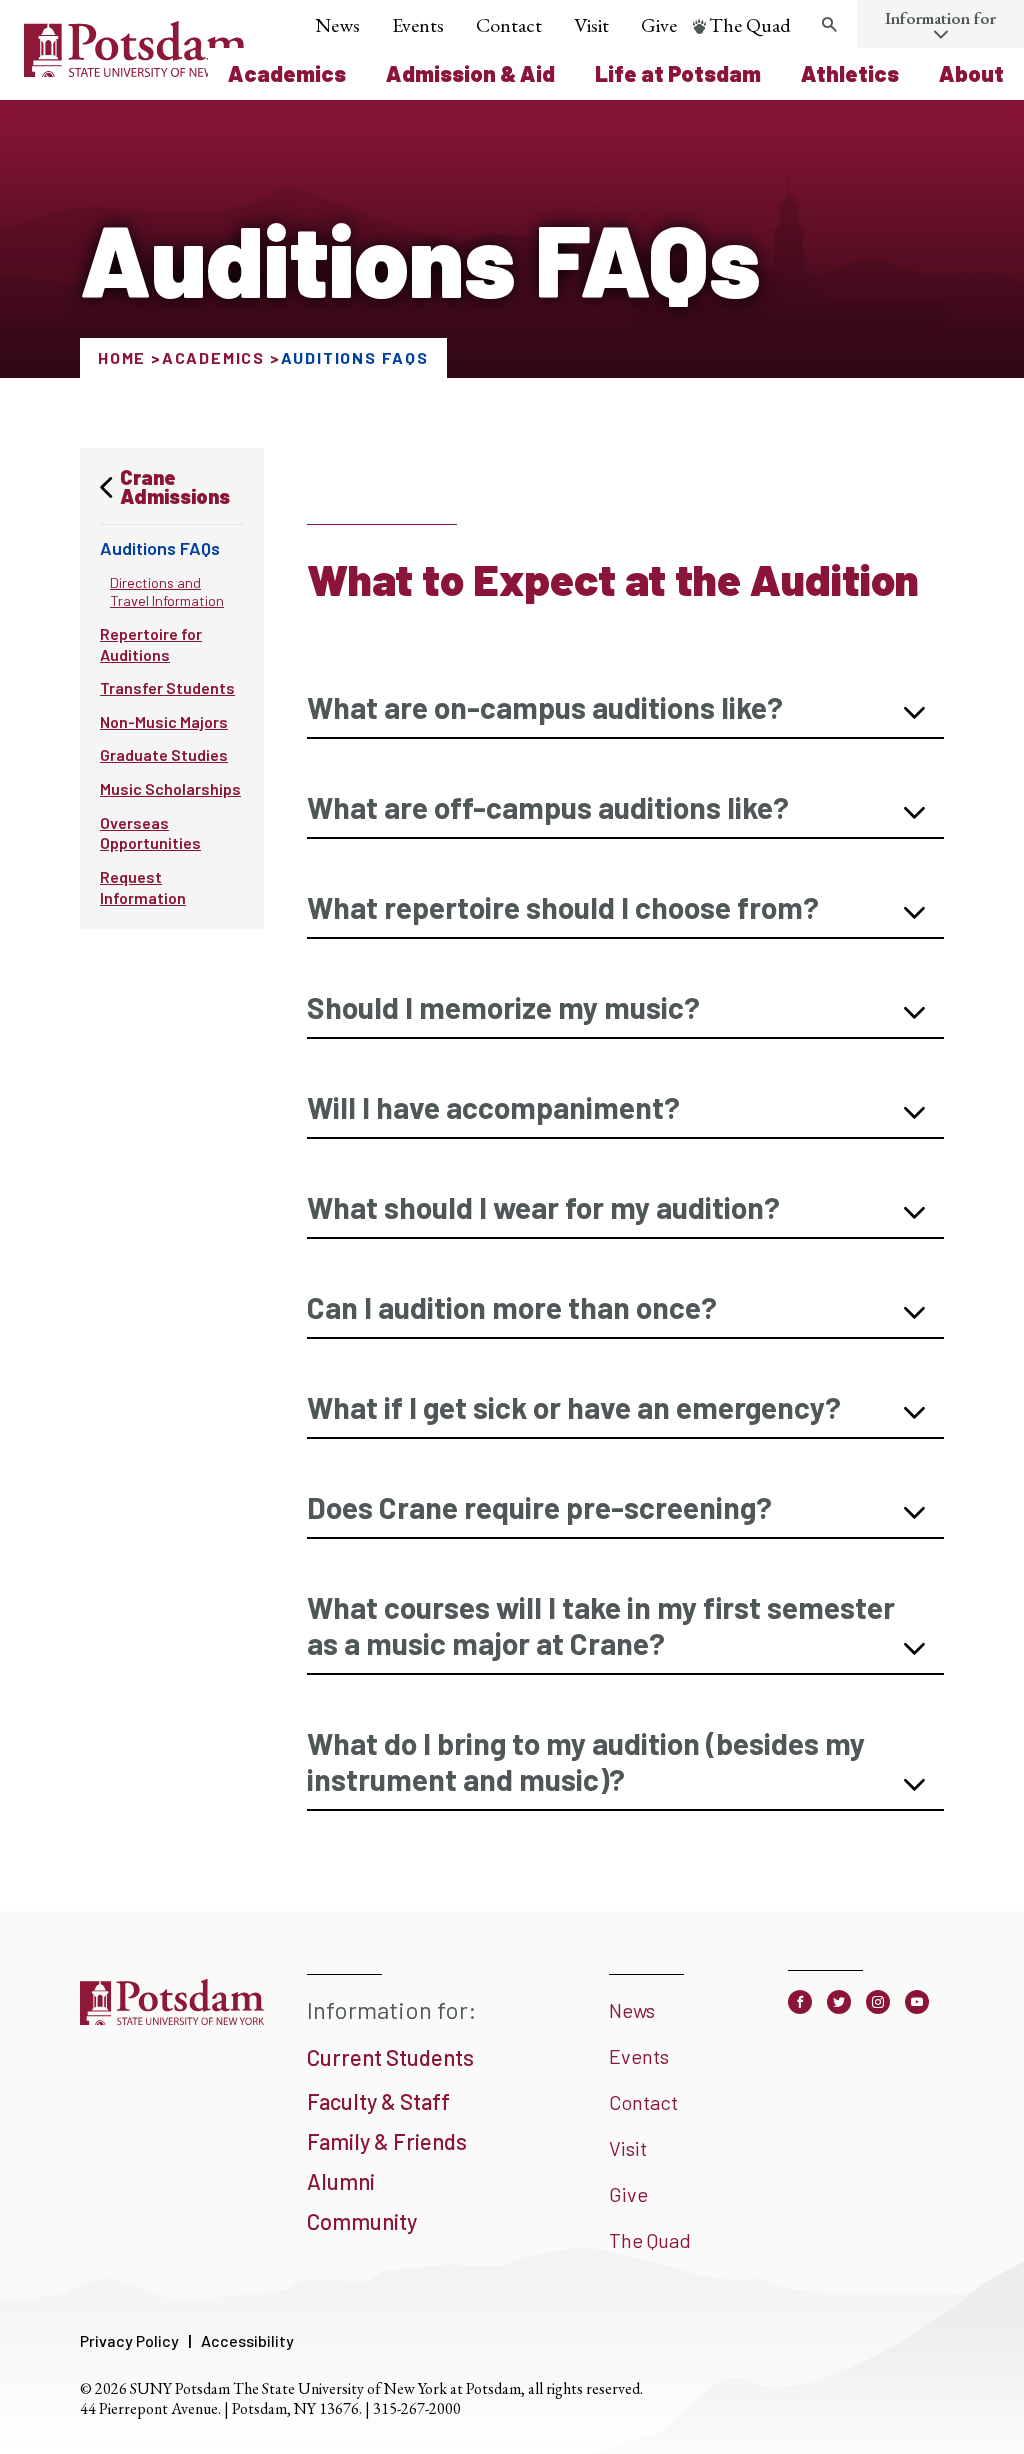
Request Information (143, 887)
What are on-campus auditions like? (545, 707)
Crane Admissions (175, 486)
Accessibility (247, 2340)
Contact (509, 25)
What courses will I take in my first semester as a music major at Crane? (601, 1625)
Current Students (390, 2057)
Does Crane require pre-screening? (539, 1507)
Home (122, 357)
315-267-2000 (417, 2408)
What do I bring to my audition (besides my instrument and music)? (586, 1761)
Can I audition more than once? (512, 1307)
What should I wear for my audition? (543, 1207)
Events (418, 25)
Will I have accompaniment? (493, 1107)
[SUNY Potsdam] (172, 2023)
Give (659, 25)
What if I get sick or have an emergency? (574, 1407)
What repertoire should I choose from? (563, 907)
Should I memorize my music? (503, 1007)
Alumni (341, 2181)
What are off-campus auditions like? (548, 807)
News (337, 25)
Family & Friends (387, 2141)
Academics (287, 73)
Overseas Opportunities (150, 833)
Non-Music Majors (164, 721)
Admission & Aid (470, 73)
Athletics (850, 73)
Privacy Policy (129, 2340)
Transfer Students (167, 687)
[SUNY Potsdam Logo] (135, 70)
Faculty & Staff (378, 2101)
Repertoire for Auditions (151, 644)
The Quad (750, 25)
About (971, 73)
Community (362, 2221)
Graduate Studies (164, 754)
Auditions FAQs (160, 548)
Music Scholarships (170, 788)
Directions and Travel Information (167, 592)
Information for (940, 18)
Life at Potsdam (678, 73)
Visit (591, 25)
